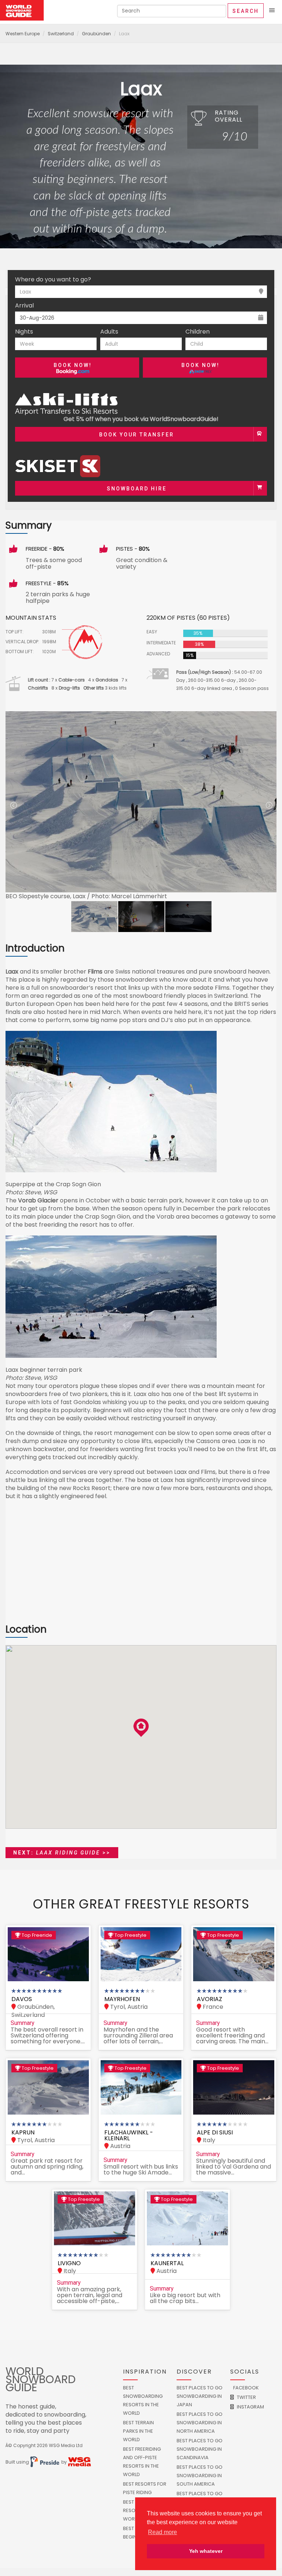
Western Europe (23, 34)
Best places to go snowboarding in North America (200, 2423)
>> (62, 1853)
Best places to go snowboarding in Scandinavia (200, 2449)
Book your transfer (137, 435)
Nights (24, 332)
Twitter (246, 2397)
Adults (109, 332)
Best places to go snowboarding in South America (200, 2476)
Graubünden (96, 34)
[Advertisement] (141, 1566)
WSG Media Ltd (66, 2445)
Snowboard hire (137, 489)
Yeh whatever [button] (206, 2551)
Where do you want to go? (53, 280)
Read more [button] (162, 2532)
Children (198, 332)
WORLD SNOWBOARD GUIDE (41, 2379)
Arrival (24, 306)
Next (269, 806)
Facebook (245, 2388)
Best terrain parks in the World (138, 2431)
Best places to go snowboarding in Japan (200, 2396)
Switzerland (61, 34)
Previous (13, 806)
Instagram (250, 2407)
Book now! (73, 365)
